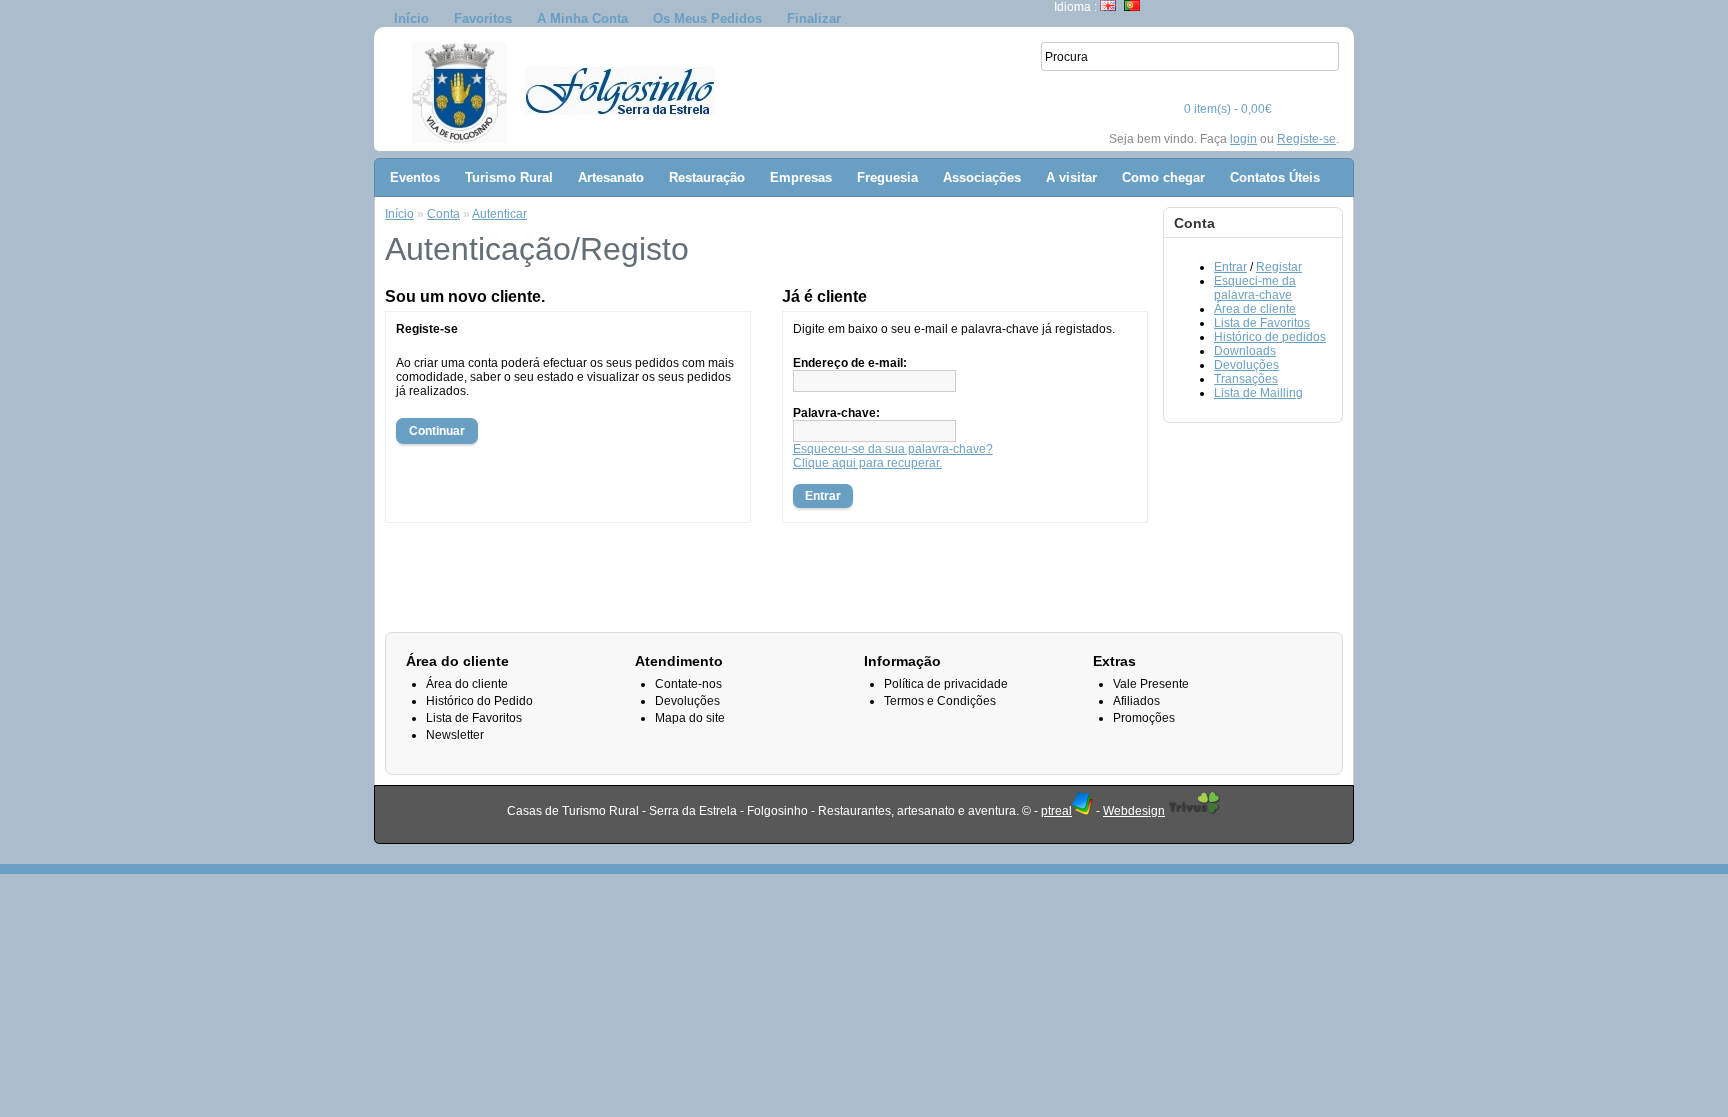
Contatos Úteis (1275, 177)
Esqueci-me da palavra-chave (1255, 288)
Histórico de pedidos (1270, 337)
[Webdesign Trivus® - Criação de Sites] (1194, 811)
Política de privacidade (946, 684)
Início (411, 18)
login (1243, 139)
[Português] (1132, 5)
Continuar (437, 431)
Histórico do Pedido (479, 701)
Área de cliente (1255, 309)
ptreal (1056, 811)
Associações (982, 177)
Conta (443, 214)
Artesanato (611, 177)
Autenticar (499, 214)
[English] (1108, 5)
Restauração (707, 177)
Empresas (801, 177)
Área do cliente (467, 684)
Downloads (1245, 351)
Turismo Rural (509, 177)
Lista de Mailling (1258, 393)
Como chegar (1163, 177)
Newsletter (455, 735)
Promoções (1144, 718)
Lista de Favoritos (1262, 323)
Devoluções (1246, 365)
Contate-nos (688, 684)
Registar (1279, 267)
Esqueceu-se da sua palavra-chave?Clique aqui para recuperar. (893, 456)
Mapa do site (690, 718)
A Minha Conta (582, 18)
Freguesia (887, 177)
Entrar (1230, 267)
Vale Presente (1151, 684)
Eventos (415, 177)
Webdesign (1134, 811)
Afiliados (1136, 701)
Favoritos (483, 18)
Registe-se (1306, 139)
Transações (1246, 379)
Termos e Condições (940, 701)
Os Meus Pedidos (707, 18)
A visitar (1071, 177)
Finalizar (814, 18)
